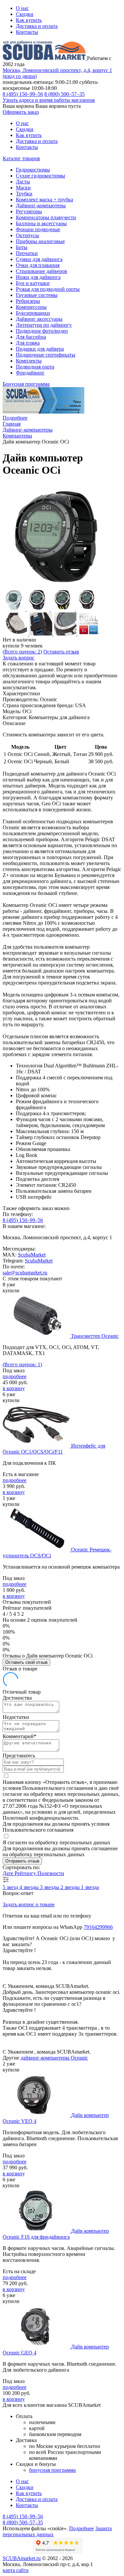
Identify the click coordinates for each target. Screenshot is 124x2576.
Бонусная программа (26, 384)
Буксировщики (33, 313)
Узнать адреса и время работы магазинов (49, 100)
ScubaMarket (32, 1255)
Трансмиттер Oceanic (95, 1336)
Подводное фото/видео (42, 331)
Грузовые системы (37, 295)
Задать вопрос (19, 658)
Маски (23, 188)
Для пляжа (28, 343)
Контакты (27, 32)
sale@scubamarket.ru (25, 1273)
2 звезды (71, 1887)
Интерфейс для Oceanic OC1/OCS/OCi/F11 (54, 1449)
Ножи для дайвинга (38, 277)
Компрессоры (31, 307)
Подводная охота (35, 367)
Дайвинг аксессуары (39, 319)
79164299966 (98, 1927)
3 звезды (50, 1887)
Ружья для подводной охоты (48, 289)
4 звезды (30, 1887)
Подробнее (15, 418)
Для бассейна (31, 337)
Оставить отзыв (61, 652)
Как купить (29, 20)
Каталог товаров (21, 158)
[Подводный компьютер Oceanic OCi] (56, 585)
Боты (22, 247)
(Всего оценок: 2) (22, 652)
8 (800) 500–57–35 (64, 94)
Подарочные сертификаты (46, 355)
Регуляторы (29, 211)
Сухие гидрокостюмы (41, 176)
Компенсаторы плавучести (46, 217)
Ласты (23, 182)
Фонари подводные (38, 229)
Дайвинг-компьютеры (41, 205)
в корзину (14, 1388)
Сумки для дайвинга (39, 259)
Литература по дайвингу (44, 325)
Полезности (51, 1873)
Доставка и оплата (37, 26)
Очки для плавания (38, 265)
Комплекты (29, 361)
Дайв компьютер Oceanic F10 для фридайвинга (56, 2234)
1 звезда (90, 1887)
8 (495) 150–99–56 (23, 94)
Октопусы (27, 235)
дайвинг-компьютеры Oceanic (54, 2058)
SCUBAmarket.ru (22, 2558)
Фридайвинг (30, 373)
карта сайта (16, 2570)
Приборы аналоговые (40, 241)
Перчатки (27, 253)
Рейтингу (26, 1873)
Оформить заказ (21, 112)
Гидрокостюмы (33, 170)
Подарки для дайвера (40, 349)
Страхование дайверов (41, 271)
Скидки (25, 14)
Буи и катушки (33, 283)
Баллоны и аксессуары (41, 223)
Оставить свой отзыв (26, 1662)
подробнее (15, 1376)
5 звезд (11, 1887)
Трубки (24, 194)
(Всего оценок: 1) (22, 1364)
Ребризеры (28, 301)
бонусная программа (52, 2470)
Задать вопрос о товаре (29, 1904)
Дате (9, 1873)
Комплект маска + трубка (44, 200)
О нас (22, 8)
